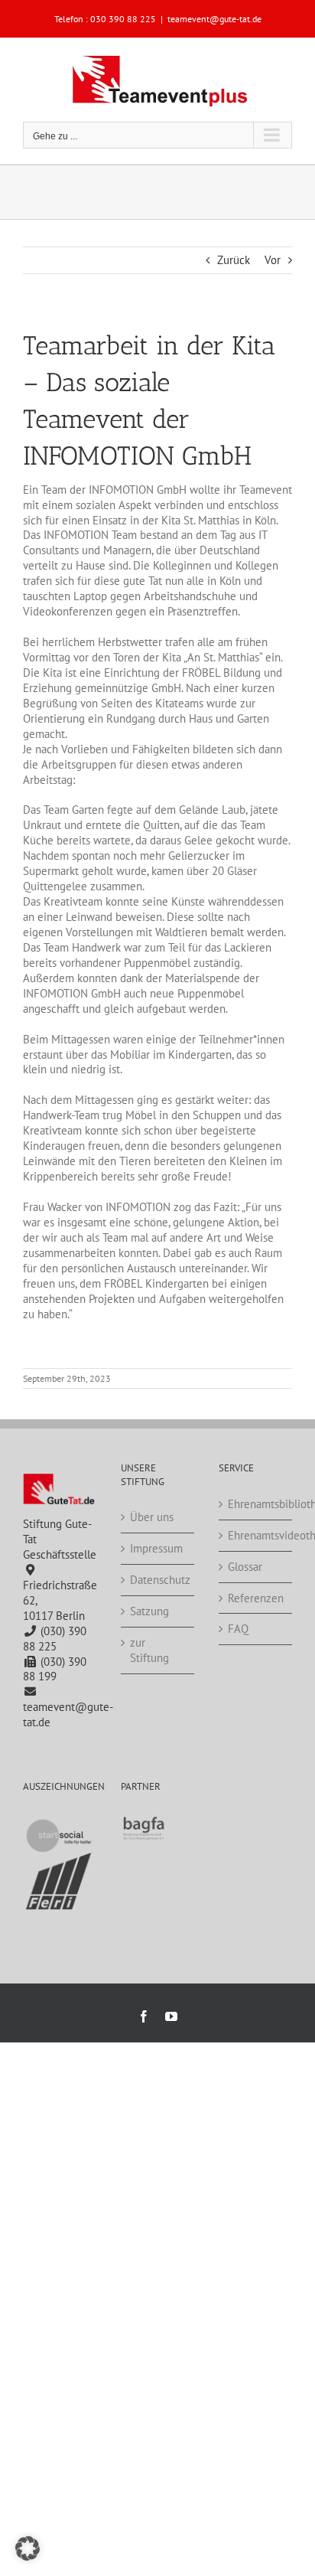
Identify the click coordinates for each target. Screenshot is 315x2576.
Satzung (149, 1611)
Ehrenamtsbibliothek (256, 1504)
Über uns (152, 1517)
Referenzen (256, 1598)
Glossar (245, 1567)
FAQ (238, 1629)
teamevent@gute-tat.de (214, 19)
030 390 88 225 (123, 19)
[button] (28, 2548)
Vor (273, 260)
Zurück (234, 260)
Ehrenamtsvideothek (256, 1535)
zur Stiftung (149, 1650)
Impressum (156, 1548)
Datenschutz (158, 1580)
